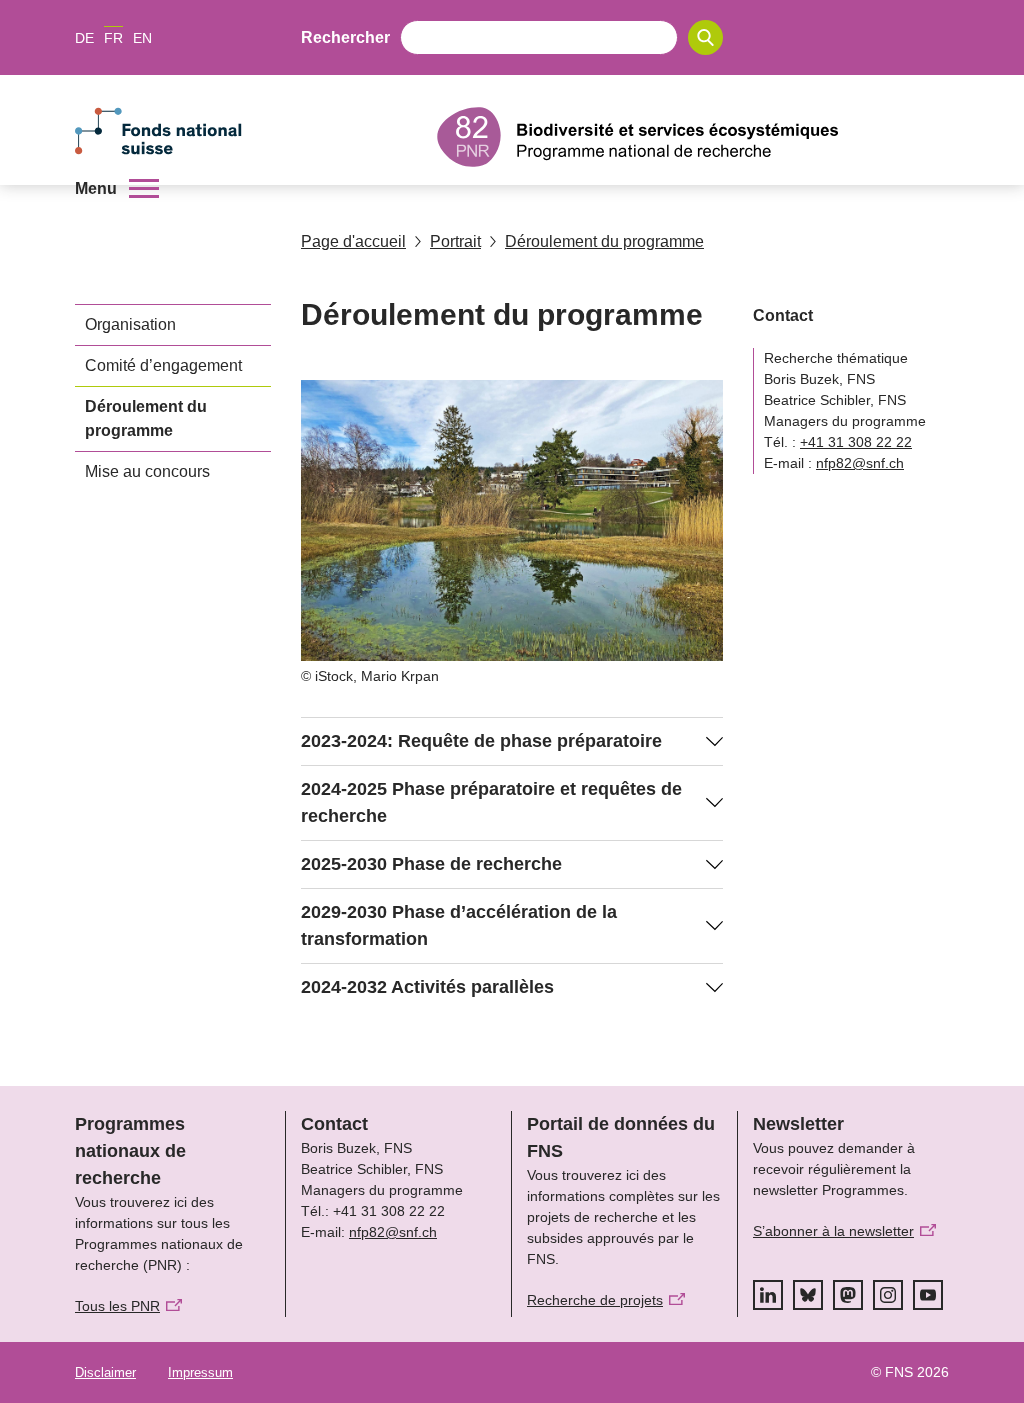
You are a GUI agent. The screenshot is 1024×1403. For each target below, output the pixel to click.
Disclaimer (105, 1372)
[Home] (693, 137)
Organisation (130, 324)
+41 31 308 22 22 (856, 442)
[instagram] (888, 1295)
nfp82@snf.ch (860, 463)
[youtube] (928, 1295)
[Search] (705, 37)
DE (84, 38)
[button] (117, 188)
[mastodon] (848, 1295)
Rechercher (345, 37)
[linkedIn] (768, 1295)
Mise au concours (147, 471)
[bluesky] (808, 1295)
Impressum (200, 1372)
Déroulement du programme (604, 241)
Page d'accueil (353, 241)
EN (142, 38)
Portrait (455, 241)
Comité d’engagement (163, 365)
